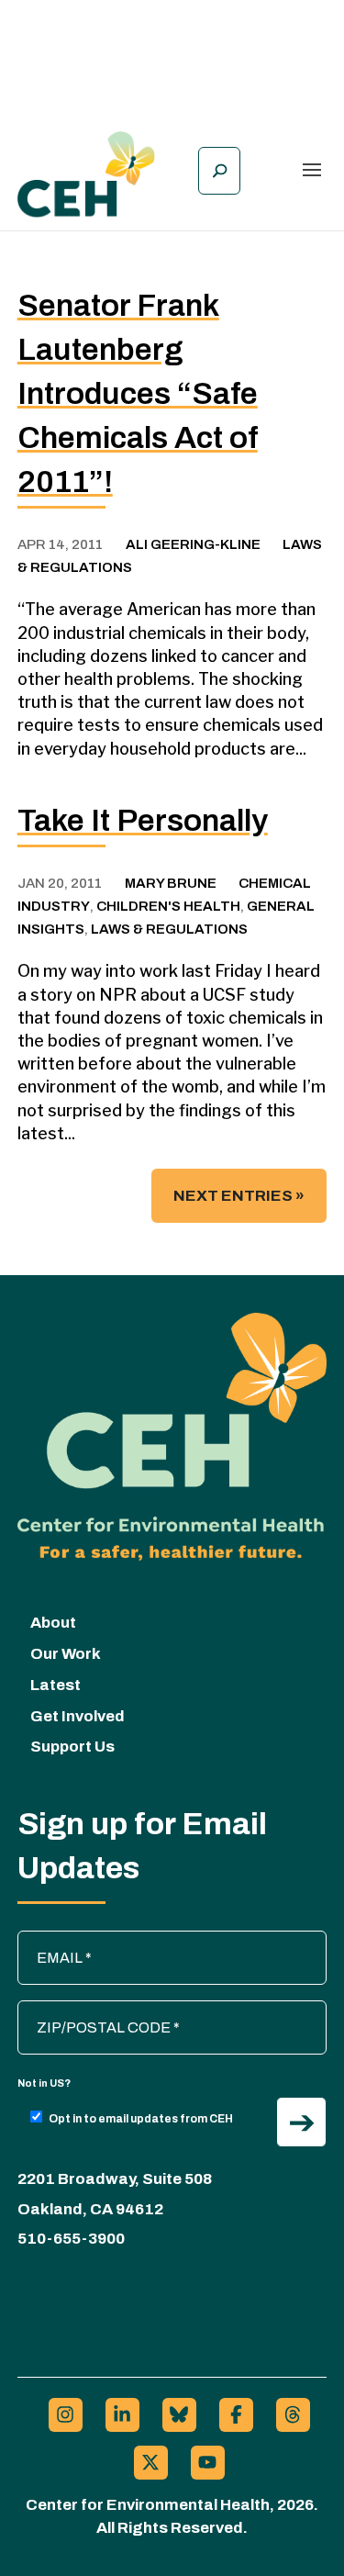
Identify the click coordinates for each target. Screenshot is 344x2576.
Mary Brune (171, 883)
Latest (55, 1685)
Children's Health (168, 906)
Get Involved (78, 1716)
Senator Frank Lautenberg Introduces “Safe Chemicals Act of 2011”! (138, 393)
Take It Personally (143, 820)
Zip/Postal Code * (84, 2010)
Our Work (66, 1654)
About (53, 1623)
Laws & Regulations (169, 929)
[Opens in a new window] (66, 2415)
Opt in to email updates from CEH (141, 2119)
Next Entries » (239, 1196)
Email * (50, 1940)
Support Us (72, 1747)
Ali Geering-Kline (193, 544)
